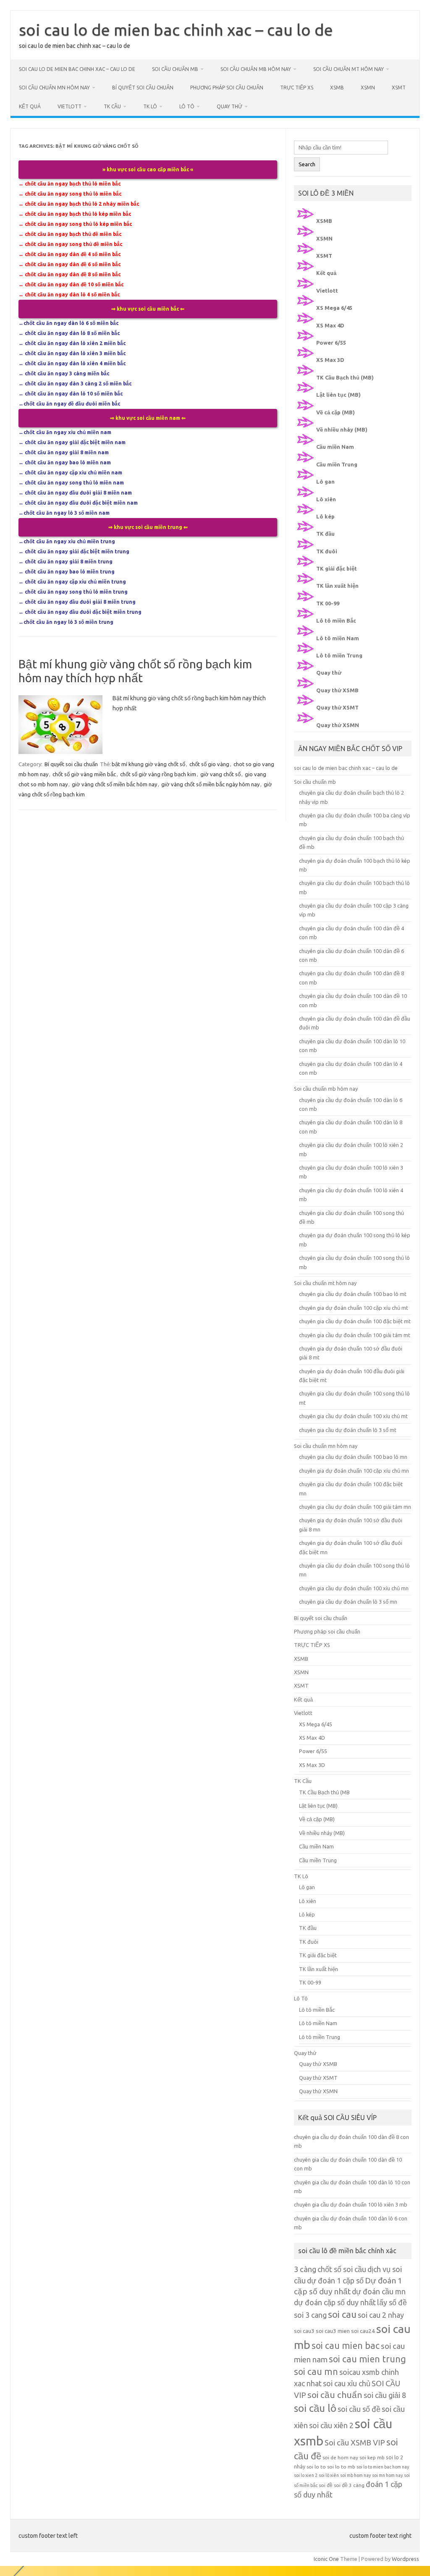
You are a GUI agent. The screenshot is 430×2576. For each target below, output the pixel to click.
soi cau (342, 2314)
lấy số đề (392, 2302)
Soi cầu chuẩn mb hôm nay (256, 69)
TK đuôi (327, 551)
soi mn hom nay (387, 2475)
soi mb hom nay (355, 2475)
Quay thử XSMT (337, 707)
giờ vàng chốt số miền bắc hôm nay (114, 784)
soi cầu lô (315, 2408)
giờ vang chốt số (220, 774)
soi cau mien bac (346, 2346)
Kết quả (30, 106)
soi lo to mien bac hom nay (383, 2467)
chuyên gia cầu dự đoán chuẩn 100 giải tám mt (355, 1335)
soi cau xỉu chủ (347, 2383)
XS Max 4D (330, 325)
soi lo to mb (341, 2467)
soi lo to (316, 2467)
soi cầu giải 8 (385, 2395)
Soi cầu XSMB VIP (355, 2442)
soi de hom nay (340, 2457)
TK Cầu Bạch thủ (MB (324, 1792)
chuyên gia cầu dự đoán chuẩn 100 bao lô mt (353, 1294)
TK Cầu (112, 106)
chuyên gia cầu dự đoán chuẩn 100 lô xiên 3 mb (351, 2204)
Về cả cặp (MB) (336, 412)
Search (307, 164)
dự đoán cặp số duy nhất (335, 2302)
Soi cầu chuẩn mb (175, 69)
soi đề (326, 2485)
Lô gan (325, 482)
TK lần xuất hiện (337, 586)
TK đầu (325, 534)
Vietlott (69, 106)
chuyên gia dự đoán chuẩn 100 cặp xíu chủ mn (354, 1471)
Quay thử (229, 106)
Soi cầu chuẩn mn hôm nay (54, 88)
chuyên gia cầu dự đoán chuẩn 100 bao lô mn (353, 1457)
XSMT (399, 88)
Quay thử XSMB (337, 690)
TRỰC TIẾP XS (297, 88)
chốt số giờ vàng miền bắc (84, 774)
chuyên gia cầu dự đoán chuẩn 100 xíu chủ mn (354, 1588)
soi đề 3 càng (349, 2485)
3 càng (305, 2269)
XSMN (368, 88)
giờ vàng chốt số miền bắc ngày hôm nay (210, 784)
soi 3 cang (310, 2315)
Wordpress (405, 2559)
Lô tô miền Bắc (336, 620)
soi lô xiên (329, 2475)
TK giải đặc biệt (337, 568)
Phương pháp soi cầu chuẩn (227, 88)
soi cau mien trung (367, 2359)
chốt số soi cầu (342, 2269)
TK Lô (150, 106)
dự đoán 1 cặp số (335, 2280)
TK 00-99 (328, 603)
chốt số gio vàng (209, 764)
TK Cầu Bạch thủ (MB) (345, 377)
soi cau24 (363, 2331)
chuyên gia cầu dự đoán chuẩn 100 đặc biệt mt (355, 1321)
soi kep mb (372, 2457)
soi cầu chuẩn (335, 2395)
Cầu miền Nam (335, 447)
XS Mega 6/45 (334, 308)
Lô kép (325, 516)
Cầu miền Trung (337, 464)
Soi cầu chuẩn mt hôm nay (349, 69)
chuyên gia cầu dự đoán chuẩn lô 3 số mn (348, 1602)
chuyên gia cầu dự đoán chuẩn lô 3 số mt (348, 1430)
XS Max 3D (330, 360)
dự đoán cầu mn (379, 2291)
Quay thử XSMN (338, 725)
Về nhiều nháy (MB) (342, 429)
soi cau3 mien (333, 2331)
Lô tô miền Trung (339, 655)
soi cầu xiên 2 (331, 2425)
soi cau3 (304, 2331)
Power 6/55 (331, 343)
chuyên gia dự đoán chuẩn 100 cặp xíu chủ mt (354, 1308)
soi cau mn (316, 2372)
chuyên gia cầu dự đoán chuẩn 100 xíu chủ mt (353, 1416)
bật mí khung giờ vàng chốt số (148, 764)
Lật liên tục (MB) (338, 395)
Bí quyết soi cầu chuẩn (143, 88)
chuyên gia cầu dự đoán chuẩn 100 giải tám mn (355, 1507)
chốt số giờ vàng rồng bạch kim (158, 774)
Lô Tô (187, 106)
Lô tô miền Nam (338, 638)
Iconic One (326, 2559)
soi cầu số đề (359, 2409)
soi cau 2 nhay (381, 2315)
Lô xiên (326, 499)
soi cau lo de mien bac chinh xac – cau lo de (176, 30)
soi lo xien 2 (306, 2475)
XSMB (337, 88)
